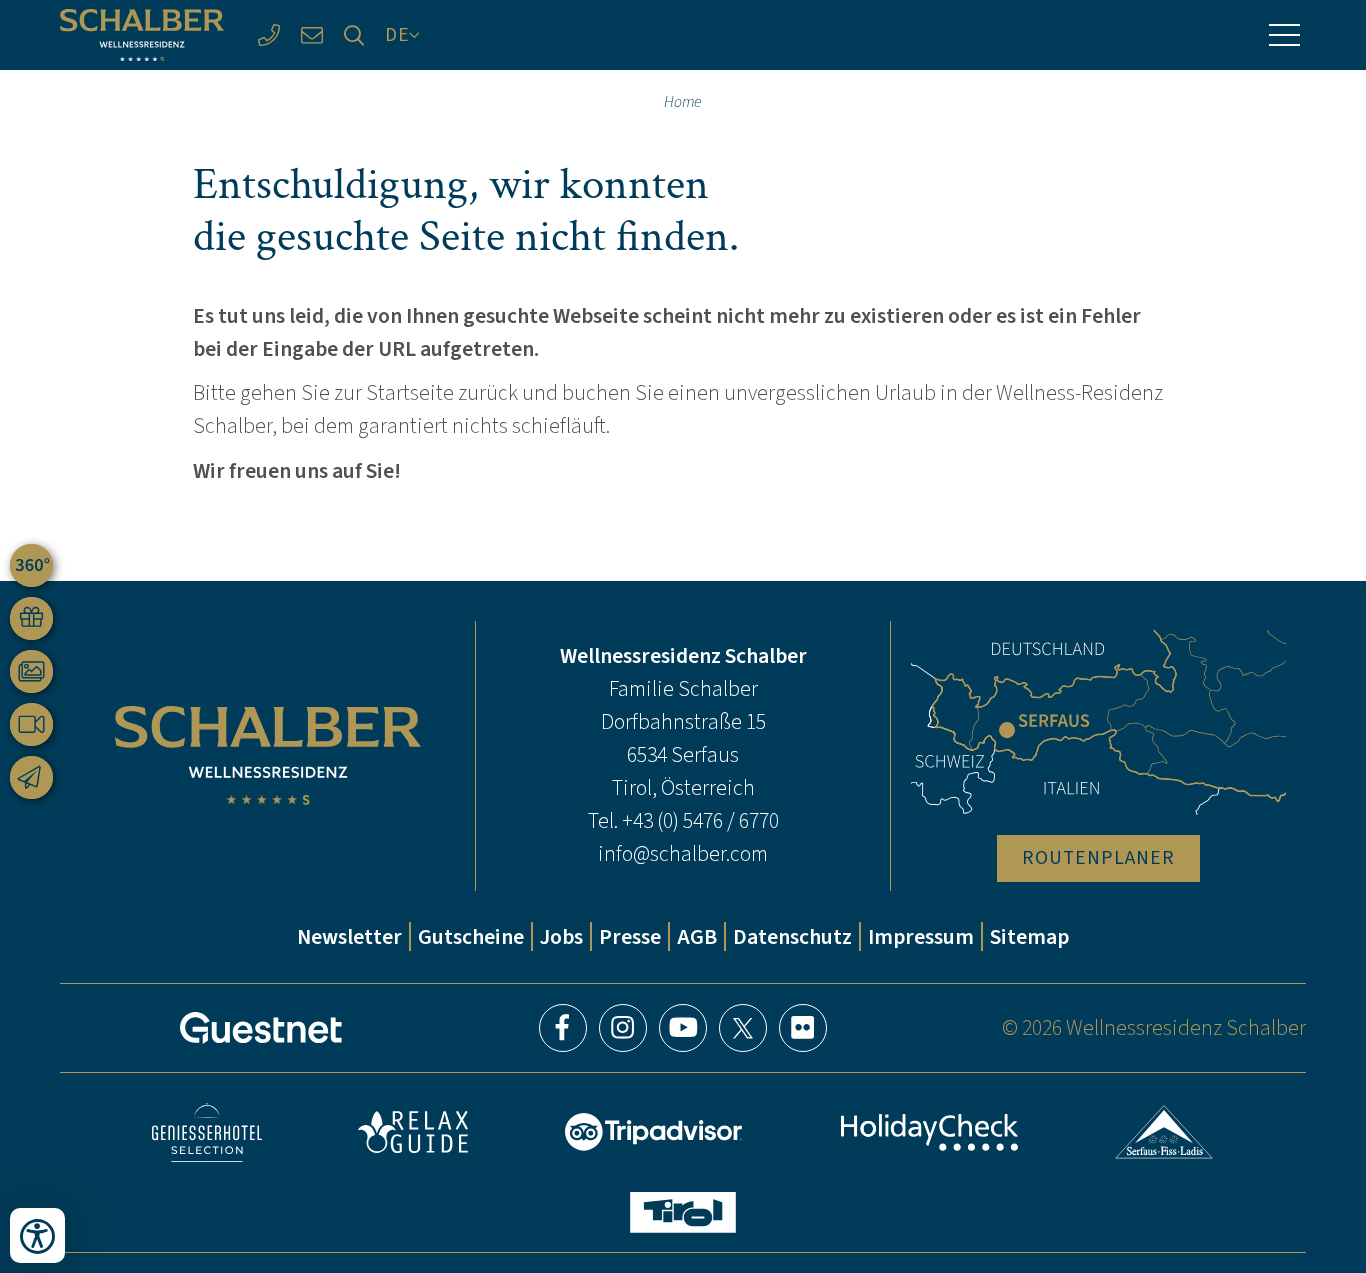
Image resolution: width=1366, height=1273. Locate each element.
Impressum (921, 936)
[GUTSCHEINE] (31, 618)
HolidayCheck (929, 1132)
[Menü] (1284, 35)
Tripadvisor (654, 1132)
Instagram (623, 1028)
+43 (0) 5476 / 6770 (700, 820)
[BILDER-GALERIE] (31, 671)
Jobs (561, 936)
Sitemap (1029, 936)
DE (397, 34)
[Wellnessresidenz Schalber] (142, 35)
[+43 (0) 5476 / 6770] (268, 35)
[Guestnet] (261, 1028)
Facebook (563, 1028)
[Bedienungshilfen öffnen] (37, 1235)
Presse (630, 936)
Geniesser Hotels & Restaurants (207, 1132)
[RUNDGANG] (31, 565)
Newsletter (349, 936)
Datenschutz (792, 936)
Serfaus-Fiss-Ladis (1164, 1132)
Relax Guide (413, 1132)
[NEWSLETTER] (31, 777)
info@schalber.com (683, 853)
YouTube (683, 1028)
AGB (697, 936)
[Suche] (354, 35)
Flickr (803, 1028)
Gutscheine (471, 936)
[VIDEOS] (31, 724)
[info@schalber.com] (311, 35)
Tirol (683, 1212)
